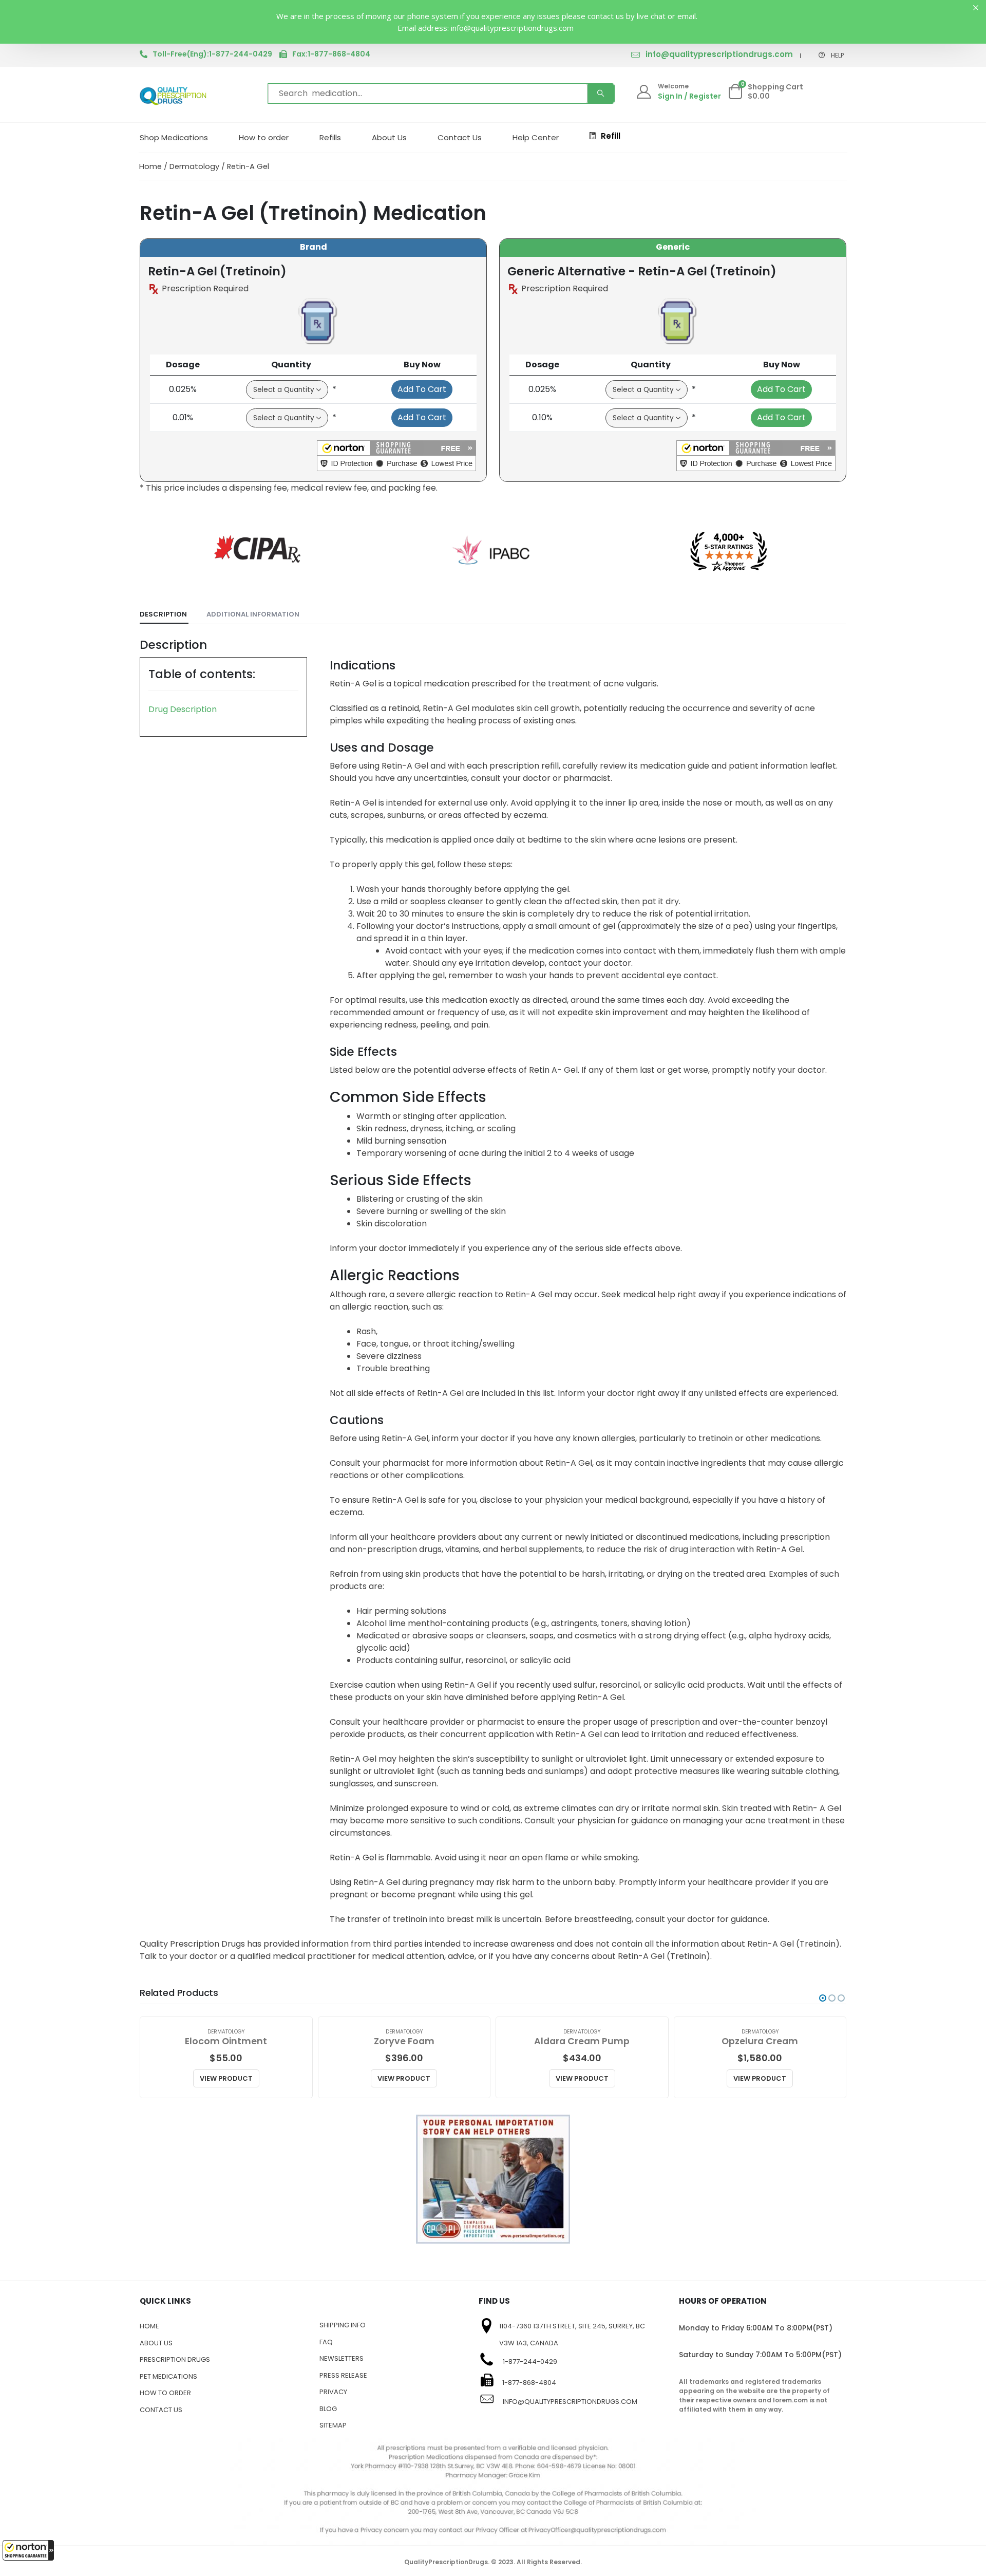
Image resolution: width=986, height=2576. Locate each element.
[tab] (164, 615)
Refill (611, 136)
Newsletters (342, 2358)
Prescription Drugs (175, 2359)
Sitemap (333, 2425)
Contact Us (460, 137)
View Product (226, 2078)
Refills (330, 137)
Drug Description (183, 709)
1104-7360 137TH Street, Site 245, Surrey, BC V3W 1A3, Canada (572, 2335)
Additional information (253, 614)
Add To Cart (422, 389)
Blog (328, 2409)
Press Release (343, 2375)
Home (150, 166)
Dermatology (194, 166)
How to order (264, 137)
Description (163, 614)
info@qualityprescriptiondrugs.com (719, 54)
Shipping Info (343, 2325)
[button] (28, 2550)
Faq (326, 2342)
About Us (389, 137)
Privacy (333, 2392)
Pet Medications (168, 2376)
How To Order (165, 2393)
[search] (601, 94)
